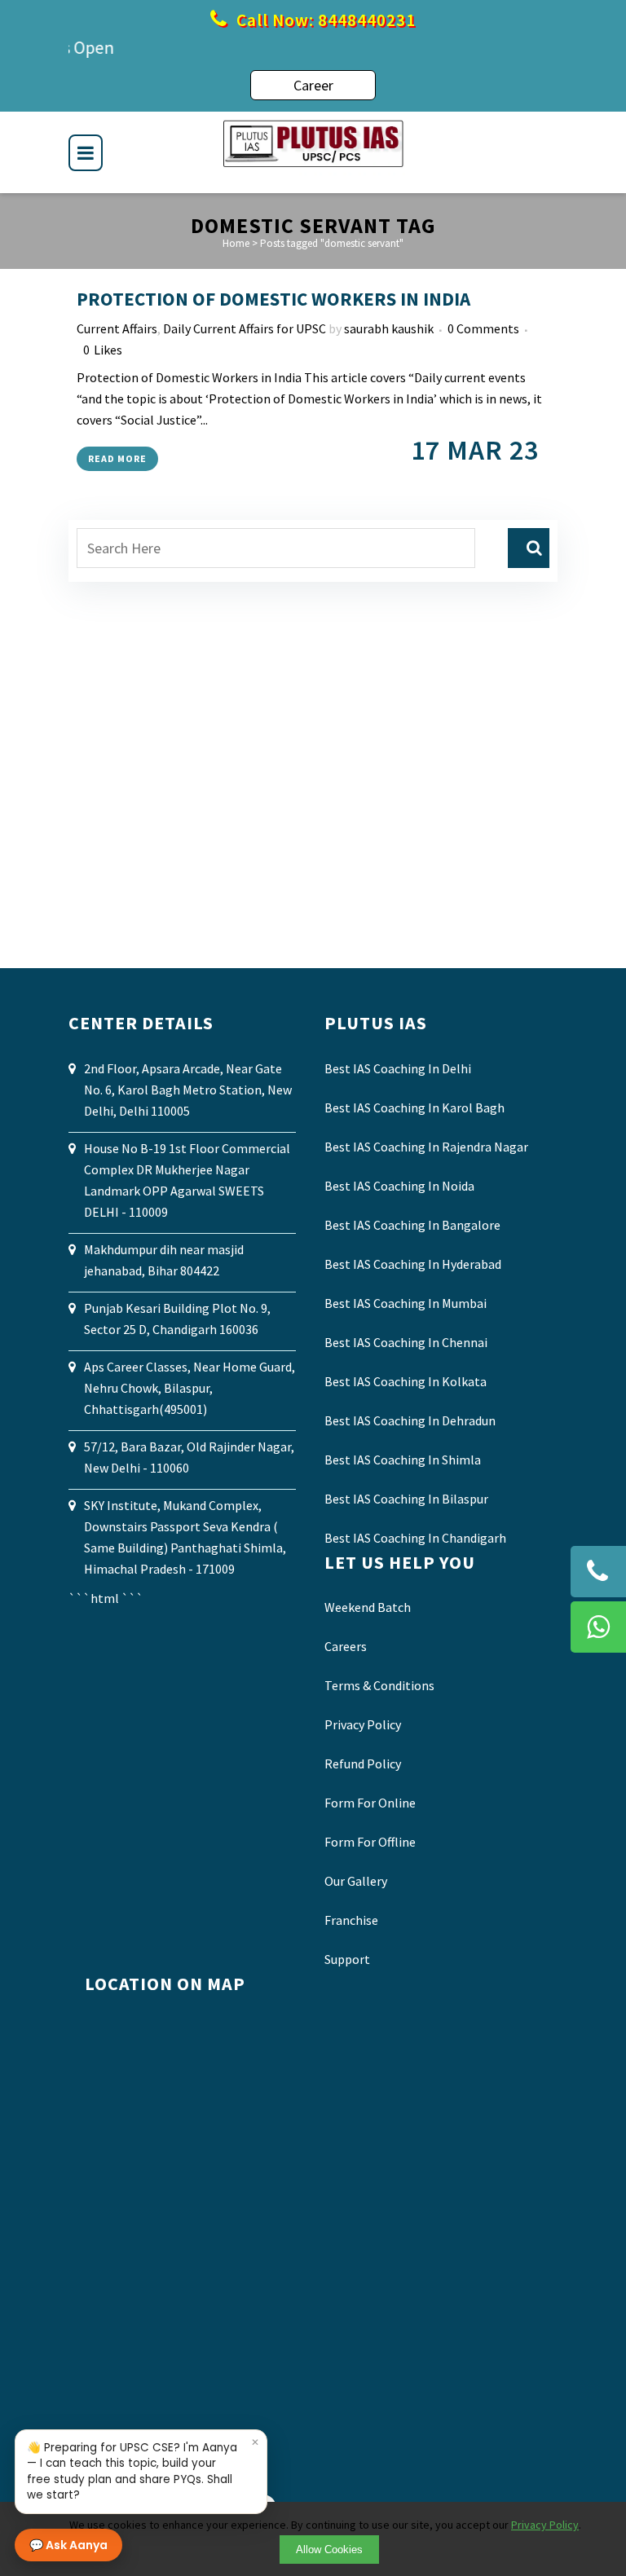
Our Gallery (356, 1881)
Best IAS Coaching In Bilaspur (406, 1499)
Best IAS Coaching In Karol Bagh (414, 1107)
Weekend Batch (368, 1607)
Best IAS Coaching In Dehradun (410, 1420)
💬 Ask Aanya (68, 2545)
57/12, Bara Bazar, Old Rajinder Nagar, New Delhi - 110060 (189, 1457)
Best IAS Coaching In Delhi (398, 1068)
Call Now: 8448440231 (324, 20)
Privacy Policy (363, 1724)
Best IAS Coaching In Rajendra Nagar (426, 1147)
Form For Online (370, 1803)
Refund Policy (363, 1764)
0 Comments (483, 328)
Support (347, 1959)
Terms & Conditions (379, 1685)
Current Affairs (117, 328)
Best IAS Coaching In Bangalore (412, 1225)
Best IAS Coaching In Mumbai (406, 1303)
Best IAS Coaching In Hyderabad (413, 1264)
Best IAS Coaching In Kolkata (406, 1381)
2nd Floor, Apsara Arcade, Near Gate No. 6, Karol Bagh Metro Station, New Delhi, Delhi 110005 (188, 1090)
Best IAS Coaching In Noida (399, 1186)
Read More (117, 458)
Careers (346, 1646)
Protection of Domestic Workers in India (273, 299)
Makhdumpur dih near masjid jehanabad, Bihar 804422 (164, 1260)
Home (236, 243)
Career (313, 85)
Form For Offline (370, 1842)
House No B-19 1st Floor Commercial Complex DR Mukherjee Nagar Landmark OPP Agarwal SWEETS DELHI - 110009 (187, 1180)
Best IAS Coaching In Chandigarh (415, 1538)
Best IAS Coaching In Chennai (406, 1342)
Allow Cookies (329, 2550)
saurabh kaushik (389, 328)
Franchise (351, 1920)
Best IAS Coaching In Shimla (403, 1460)
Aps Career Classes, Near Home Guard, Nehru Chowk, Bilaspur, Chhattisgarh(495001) (190, 1388)
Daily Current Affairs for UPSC (245, 328)
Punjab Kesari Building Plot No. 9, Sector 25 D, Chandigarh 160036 (177, 1319)
